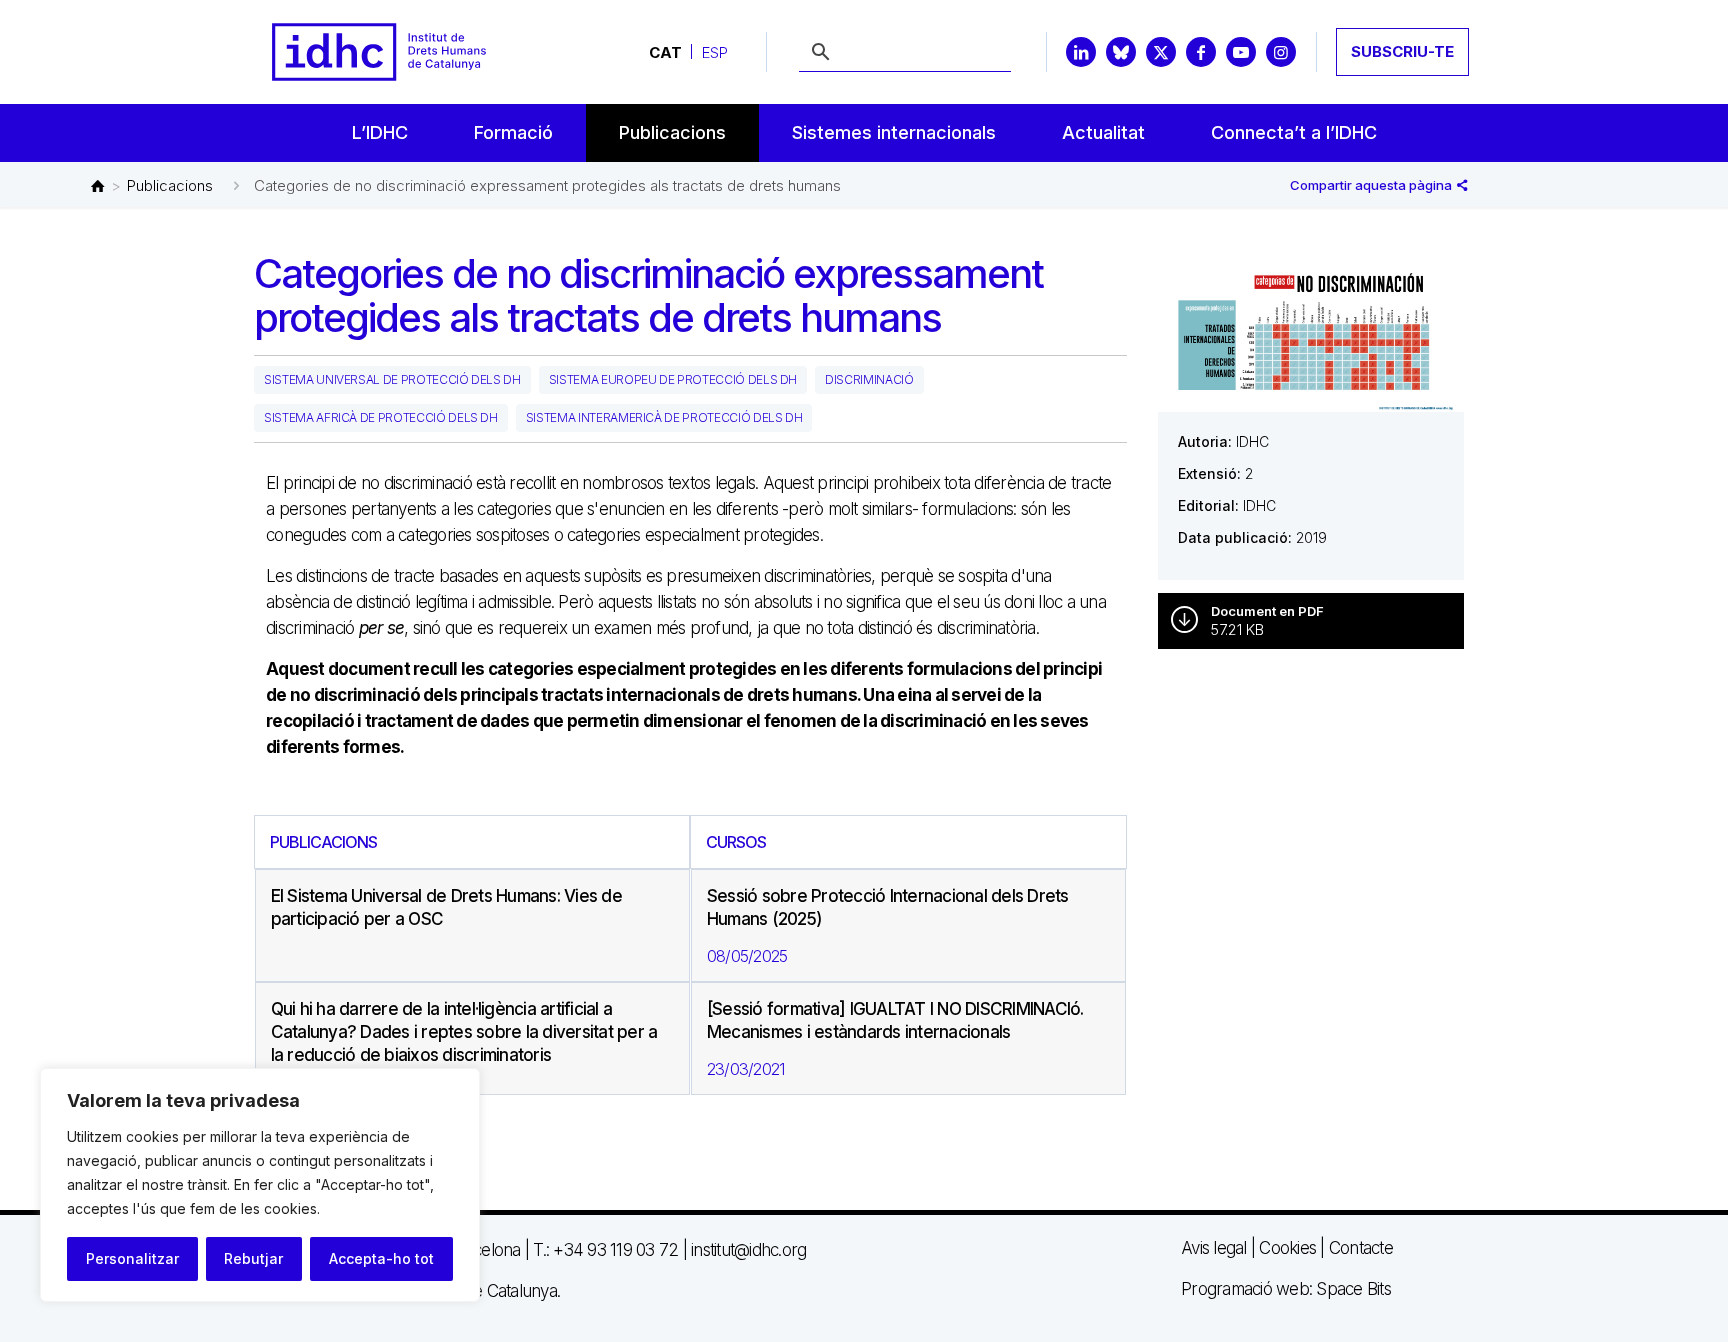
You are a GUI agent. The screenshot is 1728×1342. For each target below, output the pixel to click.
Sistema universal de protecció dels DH (392, 379)
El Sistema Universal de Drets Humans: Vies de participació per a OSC (446, 907)
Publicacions (170, 185)
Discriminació (869, 379)
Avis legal (1214, 1248)
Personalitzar (132, 1258)
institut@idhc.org (748, 1250)
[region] (260, 1185)
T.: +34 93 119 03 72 (605, 1250)
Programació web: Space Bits (1286, 1289)
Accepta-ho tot (381, 1258)
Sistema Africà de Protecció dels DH (381, 417)
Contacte (1361, 1248)
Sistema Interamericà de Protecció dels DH (664, 417)
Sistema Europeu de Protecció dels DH (673, 379)
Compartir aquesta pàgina (1372, 185)
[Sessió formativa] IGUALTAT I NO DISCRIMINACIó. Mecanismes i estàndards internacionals (895, 1020)
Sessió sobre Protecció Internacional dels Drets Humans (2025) (888, 907)
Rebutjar (253, 1258)
